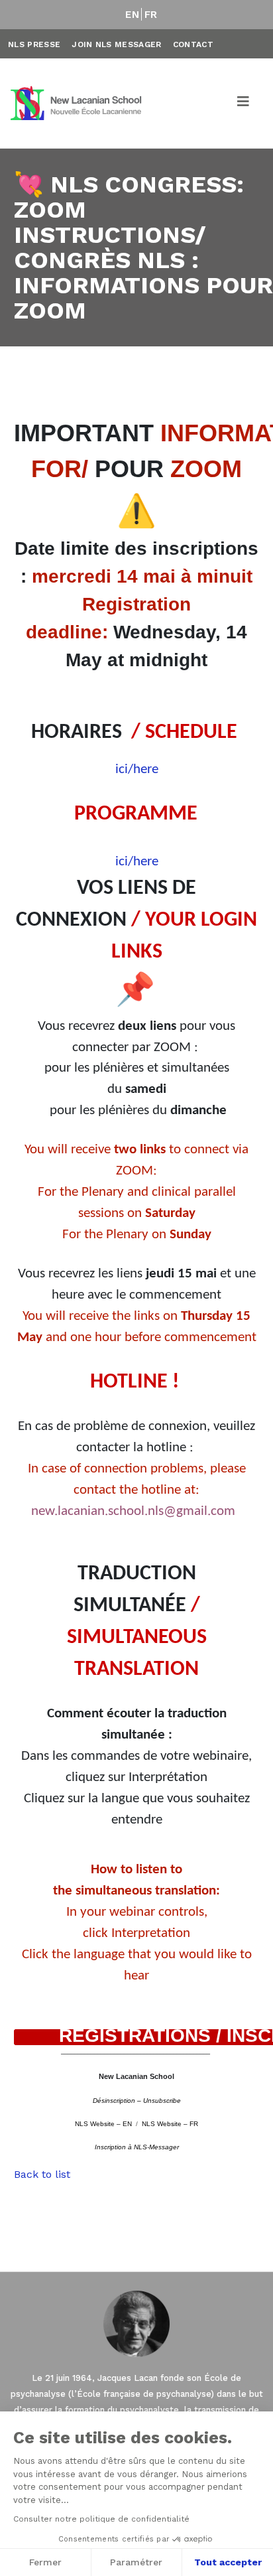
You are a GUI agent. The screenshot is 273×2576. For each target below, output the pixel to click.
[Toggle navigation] (244, 104)
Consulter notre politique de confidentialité (101, 2519)
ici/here (137, 769)
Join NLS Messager (116, 44)
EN (132, 15)
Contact (193, 44)
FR (151, 15)
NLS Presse (34, 44)
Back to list (42, 2174)
